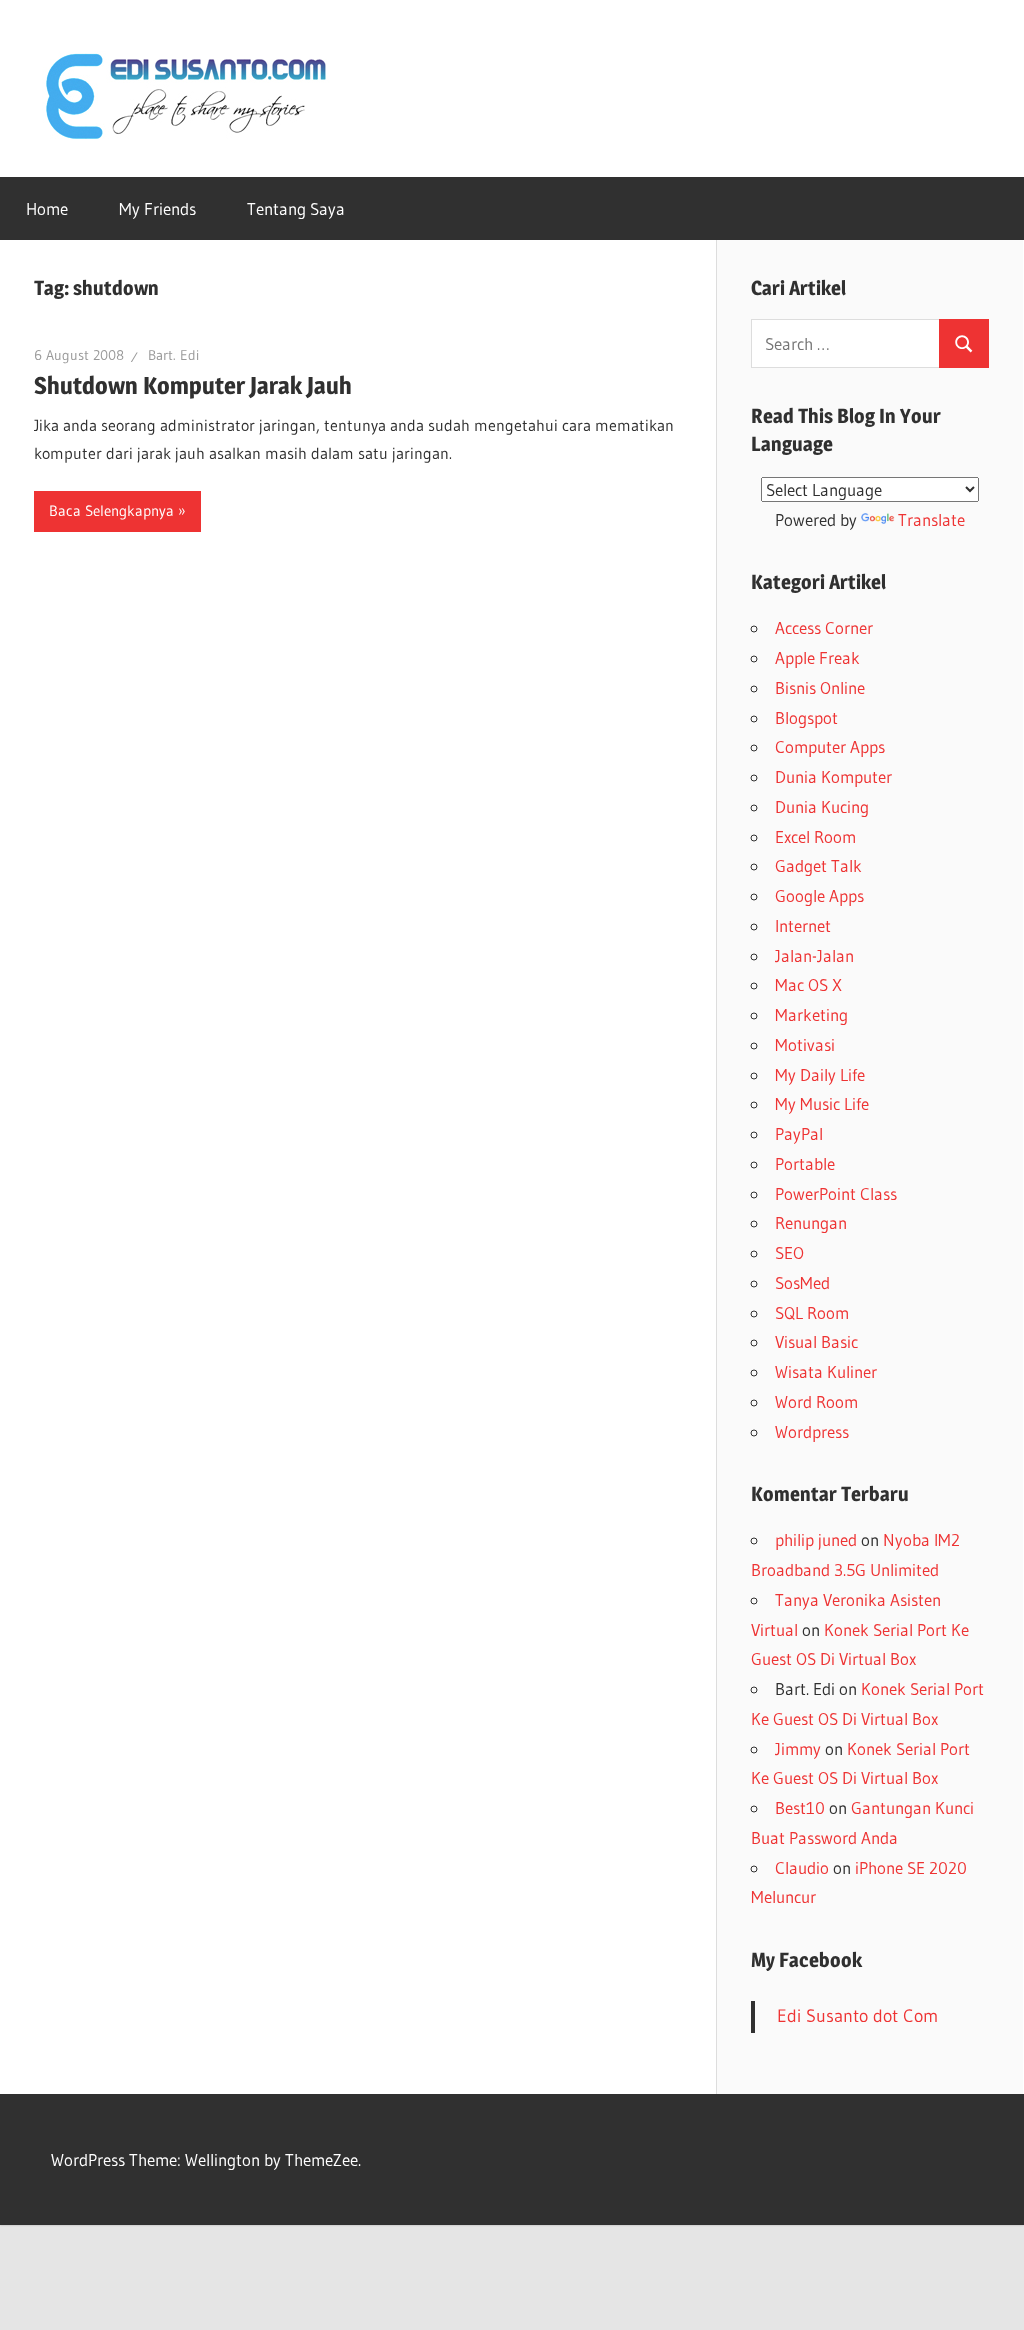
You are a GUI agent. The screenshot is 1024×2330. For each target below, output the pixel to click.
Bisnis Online (820, 687)
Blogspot (806, 717)
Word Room (816, 1401)
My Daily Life (820, 1074)
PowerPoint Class (836, 1193)
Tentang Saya (296, 208)
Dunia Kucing (822, 806)
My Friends (157, 208)
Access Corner (824, 627)
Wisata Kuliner (826, 1371)
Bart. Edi (173, 355)
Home (47, 208)
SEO (789, 1252)
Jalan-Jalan (814, 955)
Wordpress (812, 1431)
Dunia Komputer (833, 776)
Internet (803, 925)
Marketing (811, 1014)
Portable (805, 1163)
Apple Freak (817, 657)
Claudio (802, 1867)
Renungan (811, 1222)
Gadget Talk (818, 865)
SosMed (802, 1282)
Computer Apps (830, 746)
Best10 (800, 1807)
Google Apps (819, 895)
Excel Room (815, 836)
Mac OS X (808, 984)
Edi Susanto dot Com (857, 2016)
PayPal (799, 1133)
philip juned (816, 1539)
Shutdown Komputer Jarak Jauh (193, 385)
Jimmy (798, 1748)
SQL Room (812, 1312)
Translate (931, 519)
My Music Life (822, 1103)
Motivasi (805, 1044)
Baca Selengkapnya (111, 510)
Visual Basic (816, 1341)
